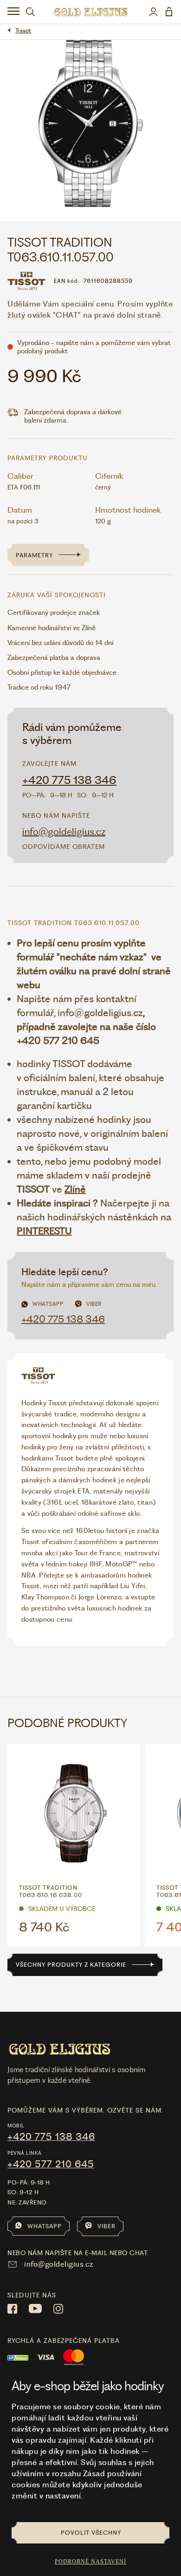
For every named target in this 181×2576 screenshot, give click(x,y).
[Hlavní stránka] (91, 12)
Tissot (23, 30)
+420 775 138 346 (69, 780)
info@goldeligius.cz (64, 831)
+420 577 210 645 (51, 2164)
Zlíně (75, 1189)
